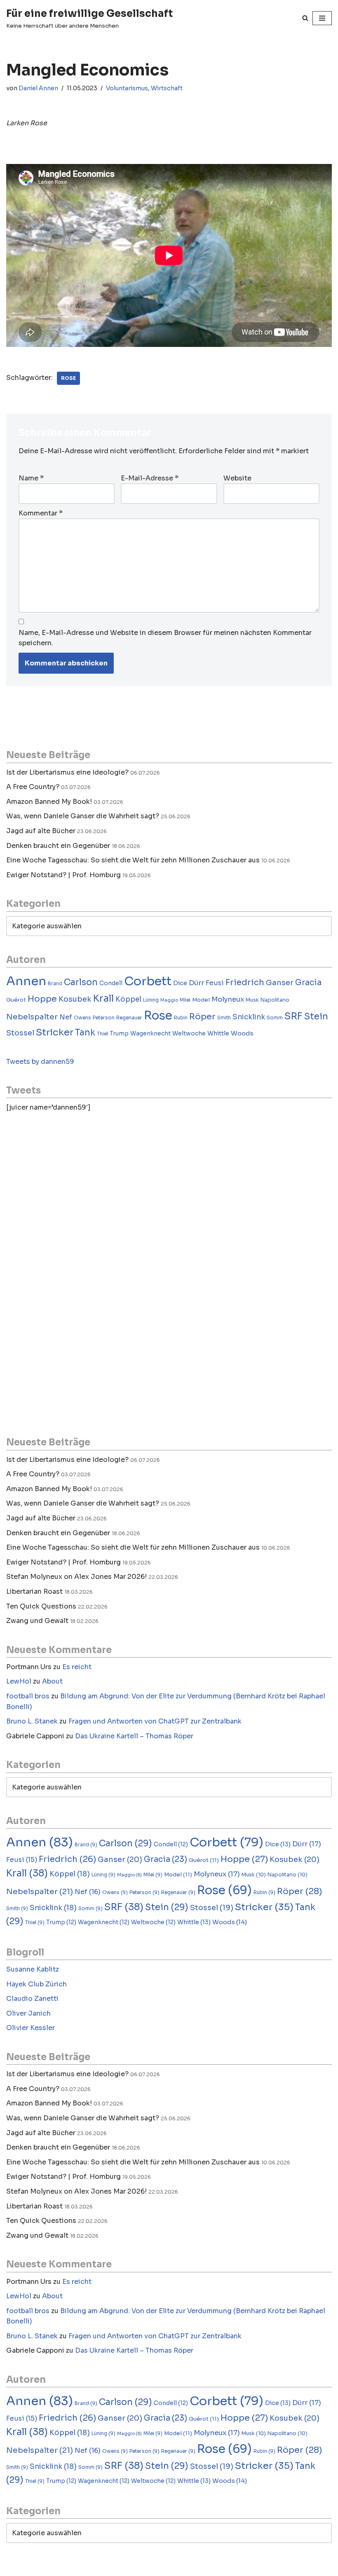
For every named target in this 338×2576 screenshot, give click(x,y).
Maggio (169, 1000)
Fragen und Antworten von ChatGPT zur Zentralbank (155, 1721)
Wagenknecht (150, 1034)
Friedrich (245, 982)
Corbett (148, 981)
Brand (55, 984)
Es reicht (77, 1667)
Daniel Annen (38, 88)
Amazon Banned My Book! (49, 802)
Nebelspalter (32, 1017)
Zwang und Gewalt (37, 1621)
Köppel (128, 999)
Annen (26, 981)
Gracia (308, 982)
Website (237, 478)
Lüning (151, 1000)
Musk (252, 1000)
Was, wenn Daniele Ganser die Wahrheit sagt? (83, 816)
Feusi (215, 983)
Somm (275, 1018)
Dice (180, 983)
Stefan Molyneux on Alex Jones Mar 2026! (76, 1577)
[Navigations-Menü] (322, 18)
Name (31, 478)
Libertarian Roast (34, 1591)
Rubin (181, 1018)
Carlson (81, 982)
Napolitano (275, 1000)
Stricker (55, 1032)
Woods (242, 1033)
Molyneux (228, 999)
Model (201, 1000)
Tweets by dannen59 (40, 1062)
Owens (82, 1018)
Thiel (102, 1034)
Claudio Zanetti (32, 1999)
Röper (202, 1016)
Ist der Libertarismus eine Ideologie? (67, 772)
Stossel (20, 1033)
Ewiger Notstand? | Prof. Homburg (63, 875)
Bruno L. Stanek (32, 1721)
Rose (68, 378)
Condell (111, 983)
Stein (316, 1016)
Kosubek (75, 999)
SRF (293, 1016)
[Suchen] (305, 18)
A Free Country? (33, 787)
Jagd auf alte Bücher (41, 831)
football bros (28, 1696)
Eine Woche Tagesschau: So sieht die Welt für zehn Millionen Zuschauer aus (133, 860)
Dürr (196, 983)
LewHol (19, 1681)
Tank (85, 1033)
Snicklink (249, 1017)
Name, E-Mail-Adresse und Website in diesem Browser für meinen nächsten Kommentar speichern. (165, 638)
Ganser (280, 983)
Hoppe (42, 999)
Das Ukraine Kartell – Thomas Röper (134, 1736)
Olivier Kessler (31, 2028)
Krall (103, 999)
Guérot (16, 1000)
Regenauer (129, 1018)
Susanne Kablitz (33, 1969)
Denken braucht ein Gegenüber (58, 846)
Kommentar (41, 513)
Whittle (218, 1033)
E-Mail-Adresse (150, 478)
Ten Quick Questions (41, 1606)
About (52, 1681)
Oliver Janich (28, 2013)
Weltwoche (189, 1034)
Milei (185, 1000)
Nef (66, 1017)
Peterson (104, 1018)
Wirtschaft (167, 88)
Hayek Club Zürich (36, 1984)
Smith (224, 1018)
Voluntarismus (127, 88)
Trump (119, 1034)
